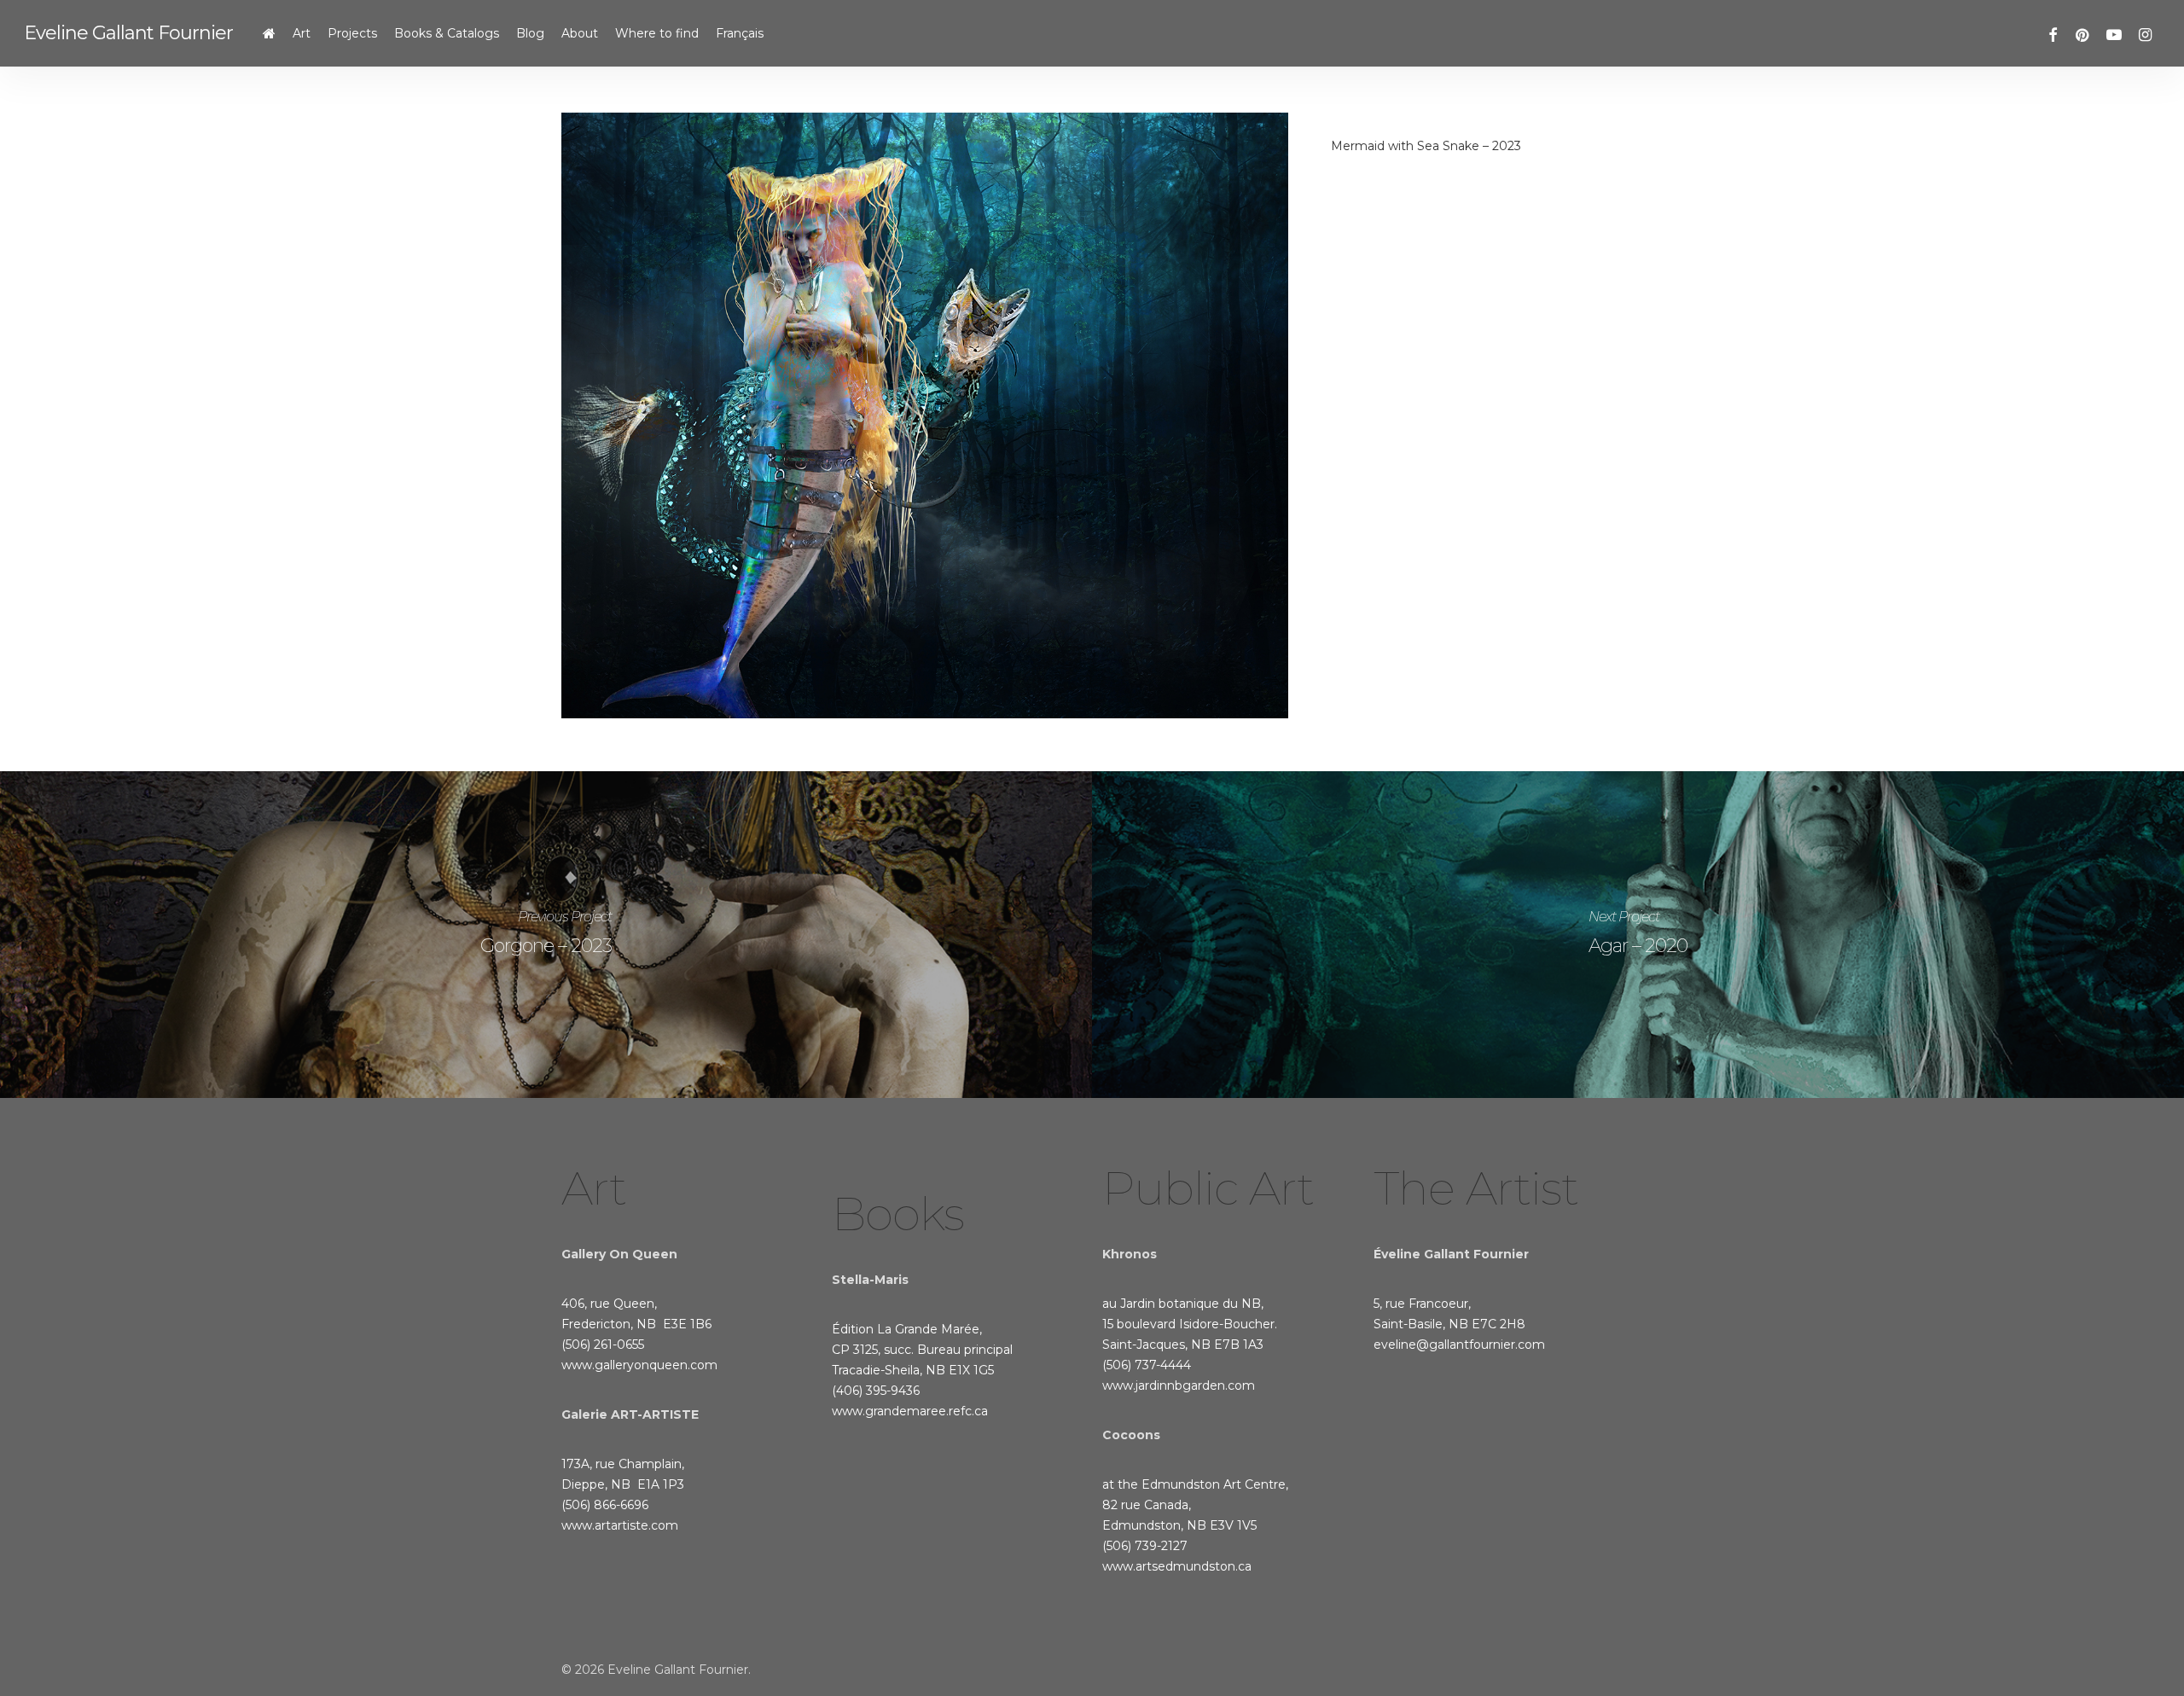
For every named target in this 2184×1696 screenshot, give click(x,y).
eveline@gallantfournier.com (1459, 1345)
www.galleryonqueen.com (639, 1365)
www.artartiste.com (620, 1525)
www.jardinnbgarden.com (1179, 1385)
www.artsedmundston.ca (1177, 1566)
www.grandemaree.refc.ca (910, 1411)
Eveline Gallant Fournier (128, 33)
